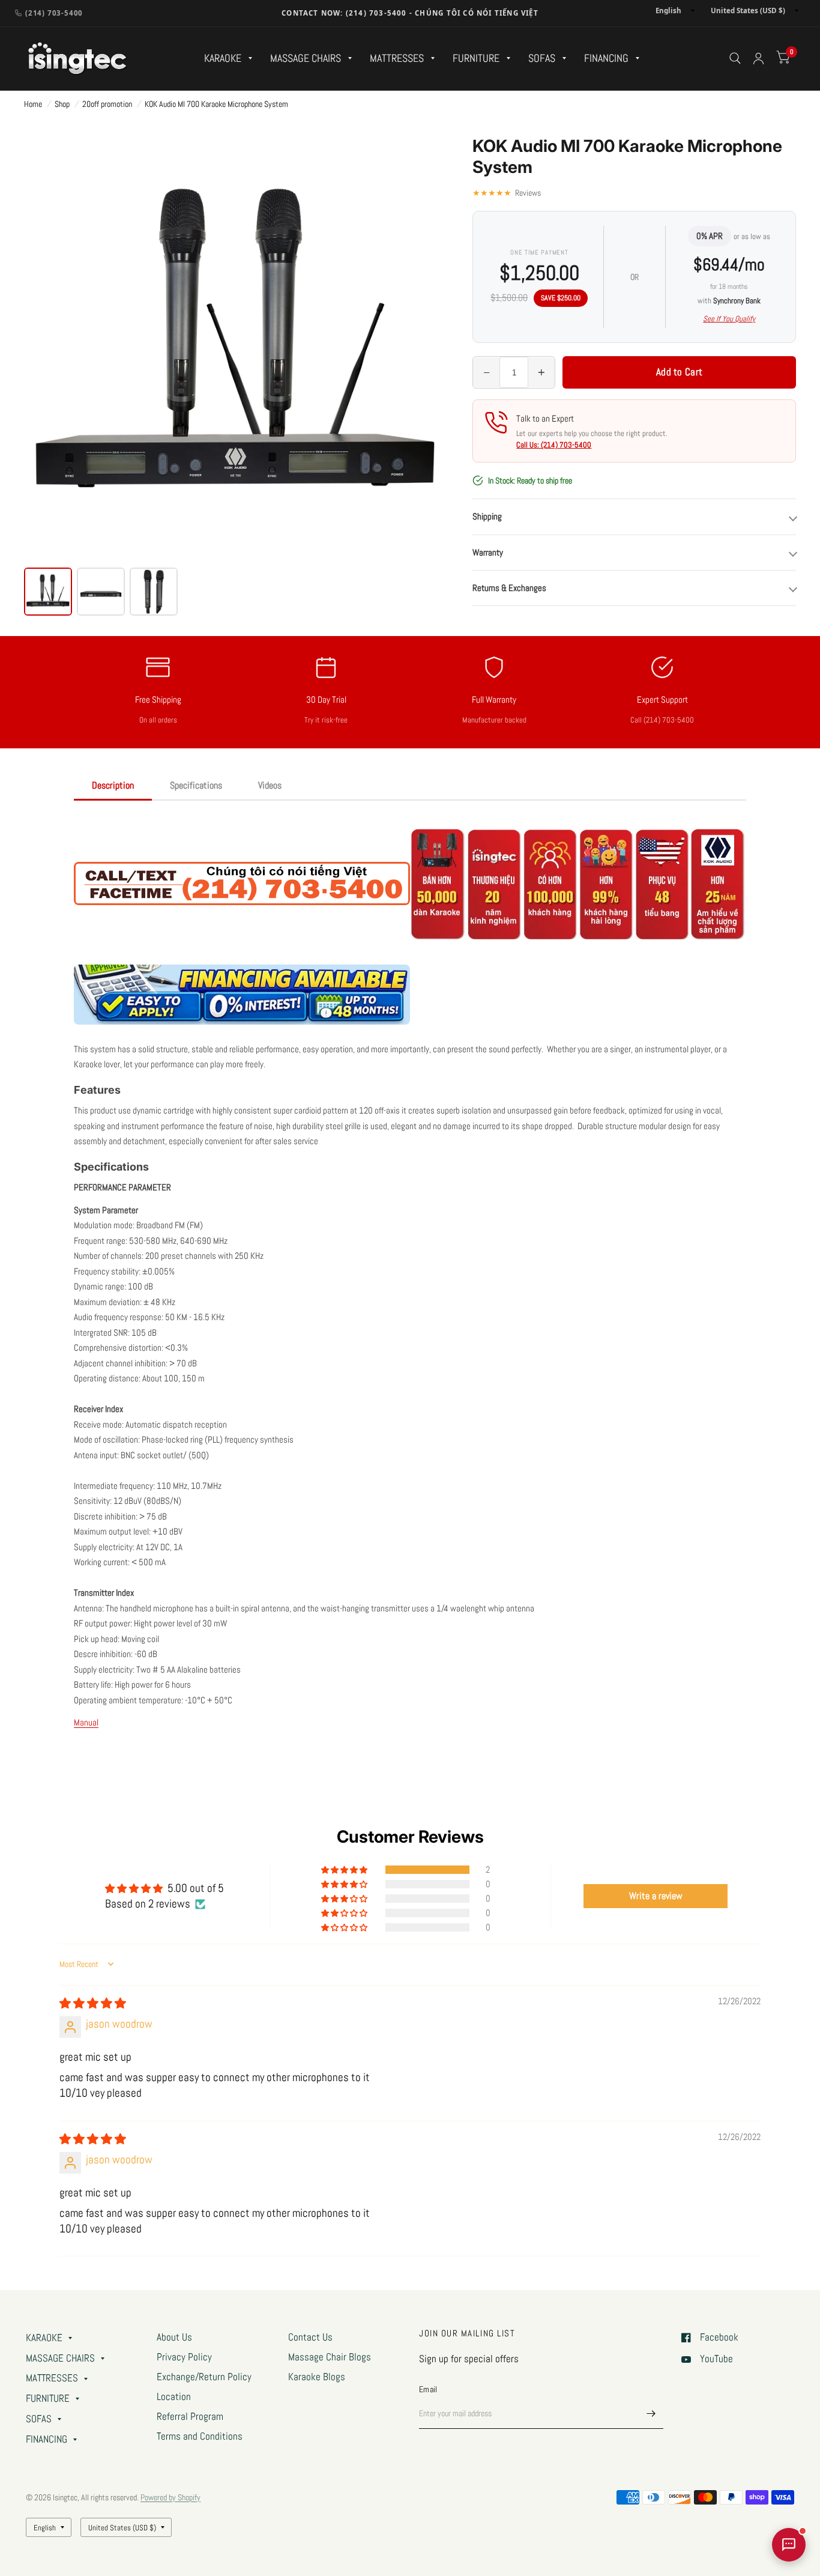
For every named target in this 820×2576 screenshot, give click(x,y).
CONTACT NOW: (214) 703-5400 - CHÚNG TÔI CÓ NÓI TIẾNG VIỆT (410, 13)
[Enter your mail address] (651, 2413)
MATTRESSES (397, 58)
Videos (270, 785)
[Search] (735, 59)
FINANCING (606, 58)
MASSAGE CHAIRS (306, 58)
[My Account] (758, 59)
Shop (62, 104)
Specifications (196, 785)
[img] (93, 2004)
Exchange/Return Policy (204, 2377)
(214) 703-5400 (54, 13)
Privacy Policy (184, 2357)
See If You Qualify (729, 319)
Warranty (488, 552)
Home (33, 104)
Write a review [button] (656, 1896)
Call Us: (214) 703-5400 (554, 445)
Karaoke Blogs (317, 2377)
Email (428, 2389)
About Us (174, 2337)
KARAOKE (223, 58)
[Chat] (789, 2545)
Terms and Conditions (200, 2436)
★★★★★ (507, 193)
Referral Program (190, 2417)
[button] (345, 1870)
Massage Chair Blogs (330, 2357)
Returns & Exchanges (509, 588)
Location (174, 2397)
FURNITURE (476, 58)
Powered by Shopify (170, 2497)
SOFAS (542, 58)
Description (113, 785)
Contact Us (310, 2337)
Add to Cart (679, 372)
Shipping (487, 516)
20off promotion (107, 104)
